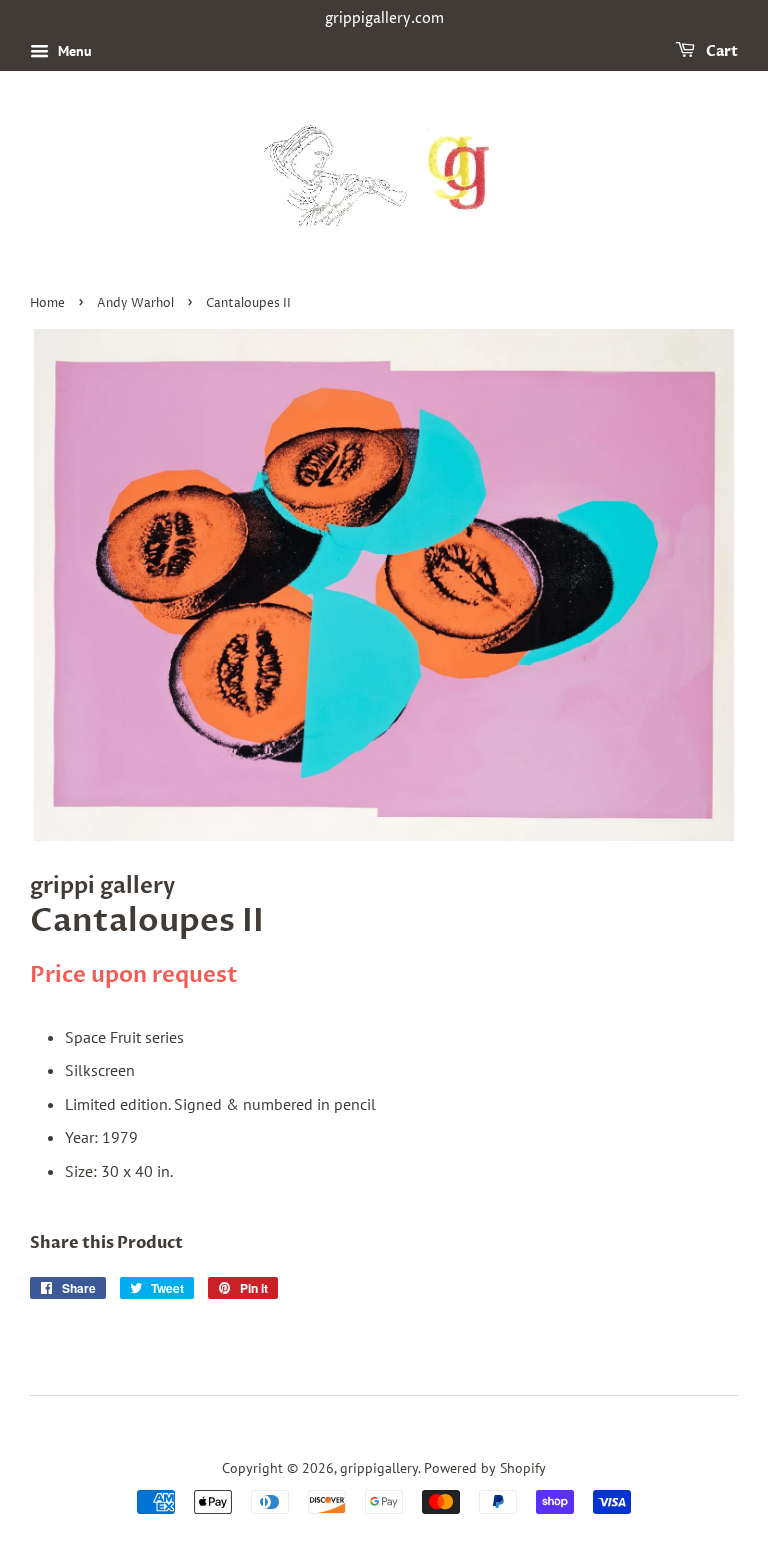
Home (47, 303)
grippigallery (379, 1468)
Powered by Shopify (485, 1468)
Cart (720, 51)
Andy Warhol (135, 303)
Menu (73, 51)
